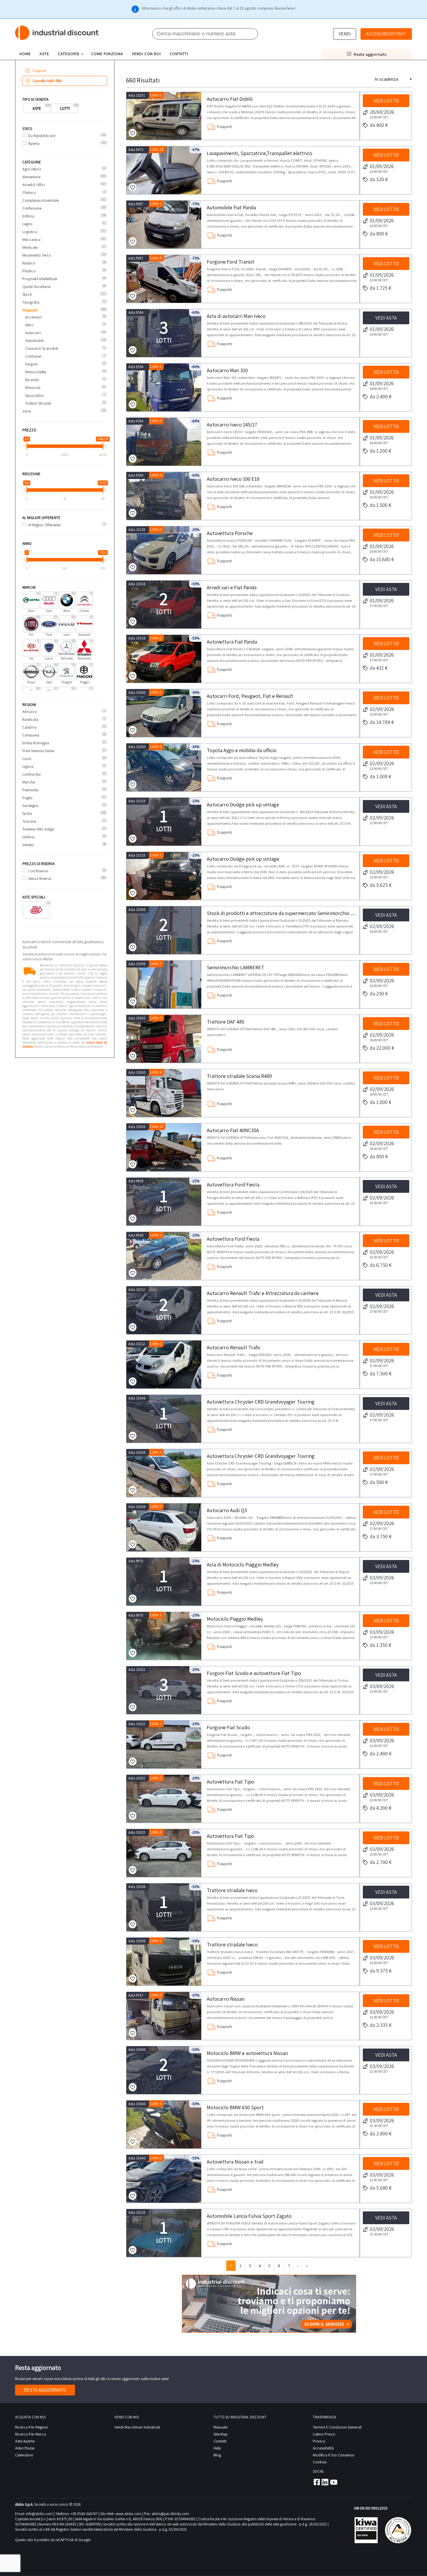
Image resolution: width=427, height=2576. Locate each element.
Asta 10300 (137, 1018)
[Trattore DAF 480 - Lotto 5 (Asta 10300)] (164, 1039)
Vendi (345, 34)
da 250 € (379, 994)
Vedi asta (386, 318)
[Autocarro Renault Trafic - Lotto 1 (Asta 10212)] (164, 1364)
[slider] (27, 446)
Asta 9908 (136, 1181)
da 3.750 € (381, 1536)
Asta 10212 (137, 1290)
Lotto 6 (156, 1072)
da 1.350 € (381, 1645)
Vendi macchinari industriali (137, 2427)
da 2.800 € (381, 2133)
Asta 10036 (137, 1887)
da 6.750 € (381, 1265)
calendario (24, 2455)
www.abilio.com (129, 2514)
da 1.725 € (381, 288)
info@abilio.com (39, 2514)
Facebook (316, 2482)
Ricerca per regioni (32, 2427)
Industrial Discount (57, 33)
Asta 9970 (136, 1561)
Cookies (320, 2462)
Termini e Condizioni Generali (337, 2427)
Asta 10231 (137, 95)
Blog (217, 2455)
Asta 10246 (137, 1398)
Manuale (220, 2427)
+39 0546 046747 (84, 2514)
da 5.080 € (381, 2188)
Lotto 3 (156, 421)
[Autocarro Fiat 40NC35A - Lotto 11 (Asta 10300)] (164, 1147)
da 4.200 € (381, 1808)
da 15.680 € (382, 559)
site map (221, 2434)
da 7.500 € (381, 1373)
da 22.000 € (382, 1048)
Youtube (334, 2482)
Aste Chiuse (25, 2448)
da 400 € (379, 125)
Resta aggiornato (45, 2390)
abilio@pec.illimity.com (170, 2514)
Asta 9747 (136, 1995)
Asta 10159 (137, 530)
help (217, 2448)
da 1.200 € (381, 451)
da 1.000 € (381, 1102)
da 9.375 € (381, 1971)
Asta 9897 (136, 204)
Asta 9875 (136, 150)
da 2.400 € (381, 396)
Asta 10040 (137, 2050)
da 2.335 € (381, 2025)
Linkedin (325, 2482)
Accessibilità (323, 2448)
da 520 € (379, 179)
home (25, 54)
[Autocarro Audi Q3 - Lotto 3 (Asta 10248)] (164, 1527)
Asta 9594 (136, 312)
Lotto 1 (156, 855)
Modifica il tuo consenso (334, 2455)
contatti (179, 54)
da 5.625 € (381, 885)
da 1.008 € (381, 776)
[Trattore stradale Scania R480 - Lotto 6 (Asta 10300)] (164, 1093)
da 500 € (379, 1482)
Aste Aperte (25, 2441)
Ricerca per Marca (31, 2434)
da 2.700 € (381, 1862)
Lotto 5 (156, 1018)
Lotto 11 (157, 1126)
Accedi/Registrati (386, 34)
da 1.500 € (381, 505)
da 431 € (379, 668)
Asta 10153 (137, 801)
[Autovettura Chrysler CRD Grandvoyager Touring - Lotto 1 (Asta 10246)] (164, 1473)
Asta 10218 (137, 2212)
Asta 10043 (137, 692)
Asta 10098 (137, 910)
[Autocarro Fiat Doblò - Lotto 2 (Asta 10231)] (164, 116)
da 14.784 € (382, 722)
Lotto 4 (156, 258)
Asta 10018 (137, 584)
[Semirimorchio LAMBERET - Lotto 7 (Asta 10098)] (164, 985)
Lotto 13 (157, 149)
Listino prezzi (324, 2434)
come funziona (107, 54)
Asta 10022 (137, 1670)
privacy (319, 2441)
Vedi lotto (386, 101)
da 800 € (379, 234)
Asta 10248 (137, 1507)
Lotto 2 (156, 95)
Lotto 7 (156, 964)
